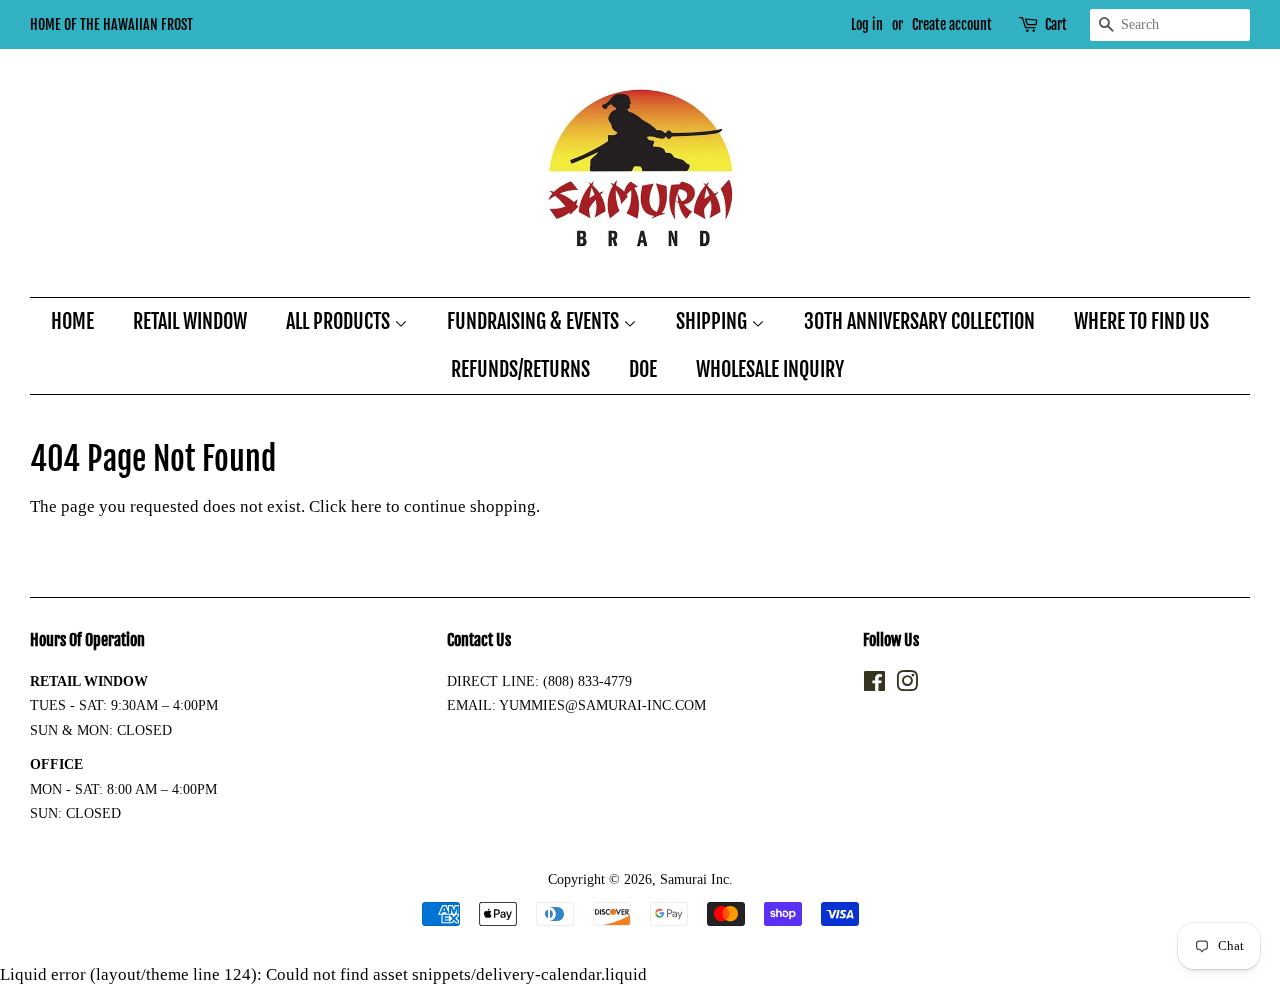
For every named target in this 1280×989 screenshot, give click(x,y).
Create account (952, 24)
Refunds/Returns (520, 369)
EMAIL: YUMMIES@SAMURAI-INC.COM (576, 705)
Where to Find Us (1141, 321)
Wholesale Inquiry (770, 369)
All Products (340, 321)
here (366, 506)
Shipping (713, 321)
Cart (1056, 24)
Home (72, 321)
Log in (867, 24)
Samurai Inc (694, 879)
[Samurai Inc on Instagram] (907, 685)
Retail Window (190, 321)
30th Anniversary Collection (919, 321)
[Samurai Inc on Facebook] (874, 685)
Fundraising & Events (535, 321)
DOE (643, 369)
